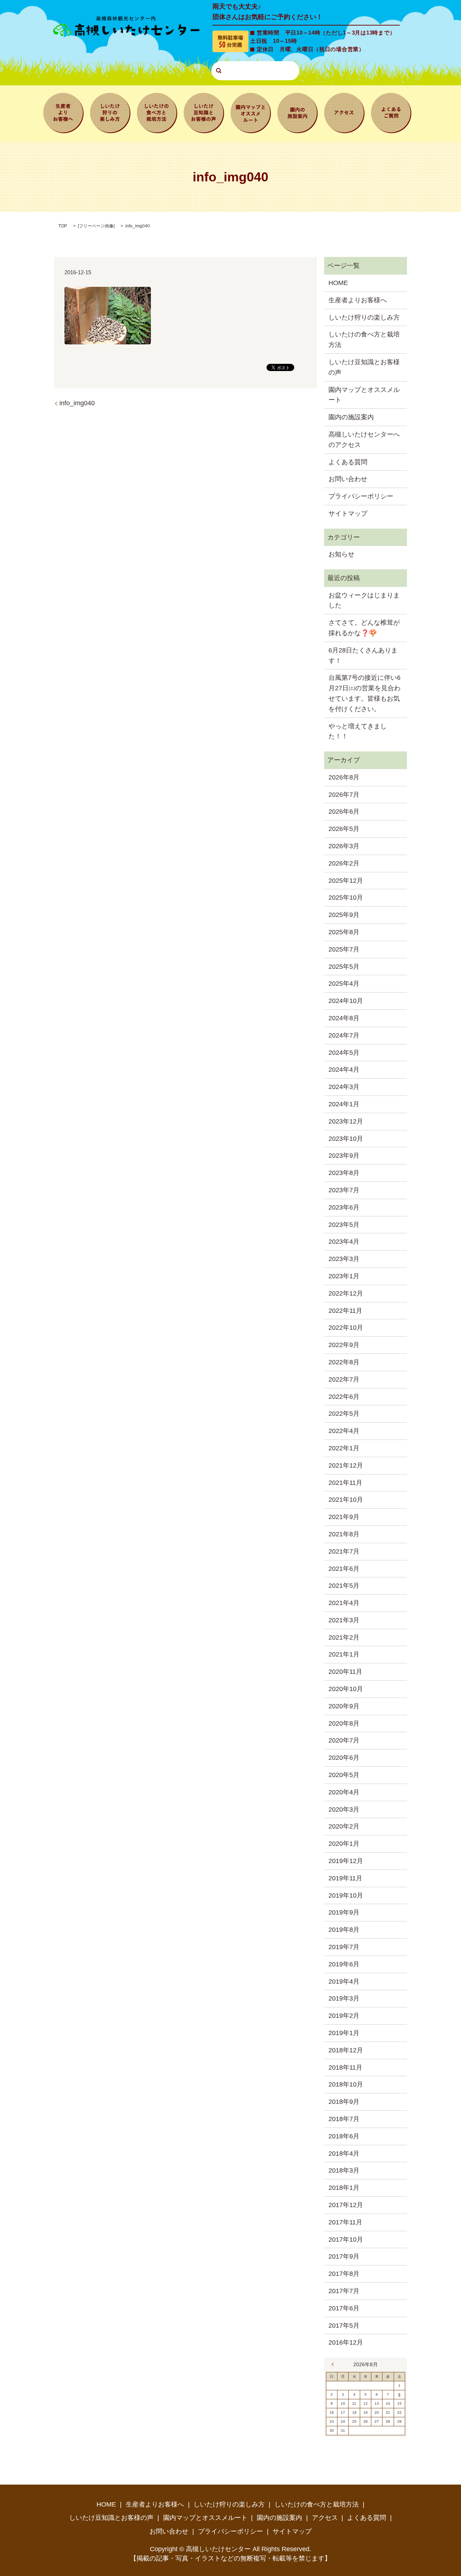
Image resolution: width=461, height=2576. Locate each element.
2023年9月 (344, 1156)
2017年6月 (344, 2308)
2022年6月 (344, 1397)
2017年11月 (345, 2222)
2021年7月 (344, 1551)
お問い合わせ (348, 479)
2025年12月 (346, 881)
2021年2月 (344, 1637)
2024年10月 (346, 1001)
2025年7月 (344, 949)
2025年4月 (344, 984)
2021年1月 (344, 1654)
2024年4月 (344, 1070)
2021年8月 (344, 1534)
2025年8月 (344, 932)
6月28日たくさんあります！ (363, 656)
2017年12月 (346, 2205)
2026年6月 (344, 812)
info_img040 (77, 403)
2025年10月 (346, 898)
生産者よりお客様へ (63, 112)
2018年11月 (345, 2067)
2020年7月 (344, 1740)
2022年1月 (344, 1448)
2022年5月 (344, 1414)
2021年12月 (346, 1465)
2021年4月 (344, 1603)
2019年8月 (344, 1930)
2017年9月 (344, 2256)
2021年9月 (344, 1517)
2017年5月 (344, 2326)
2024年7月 (344, 1035)
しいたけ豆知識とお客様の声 (204, 112)
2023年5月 (344, 1225)
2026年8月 (344, 777)
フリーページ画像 (96, 226)
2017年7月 (344, 2291)
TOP (63, 226)
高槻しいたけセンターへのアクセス (364, 440)
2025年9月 (344, 915)
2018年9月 (344, 2102)
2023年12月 (346, 1121)
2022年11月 (345, 1311)
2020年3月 (344, 1809)
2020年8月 (344, 1723)
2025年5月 (344, 967)
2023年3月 (344, 1259)
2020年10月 (346, 1689)
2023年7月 (344, 1190)
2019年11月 (345, 1878)
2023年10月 (346, 1139)
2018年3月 (344, 2170)
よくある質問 (391, 112)
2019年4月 (344, 1981)
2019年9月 (344, 1912)
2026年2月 (344, 863)
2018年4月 (344, 2154)
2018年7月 (344, 2119)
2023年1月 (344, 1276)
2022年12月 (346, 1293)
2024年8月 (344, 1018)
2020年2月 (344, 1826)
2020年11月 (345, 1672)
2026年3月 (344, 846)
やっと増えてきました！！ (358, 731)
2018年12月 (346, 2050)
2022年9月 (344, 1345)
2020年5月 (344, 1775)
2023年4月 (344, 1242)
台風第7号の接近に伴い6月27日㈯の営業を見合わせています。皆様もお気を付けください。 (364, 693)
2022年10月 (346, 1328)
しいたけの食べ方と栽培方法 (157, 112)
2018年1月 (344, 2188)
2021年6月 (344, 1569)
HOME (338, 283)
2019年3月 (344, 1998)
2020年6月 (344, 1758)
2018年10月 (346, 2084)
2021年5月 (344, 1586)
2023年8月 (344, 1173)
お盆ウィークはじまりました (364, 600)
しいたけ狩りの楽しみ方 (110, 112)
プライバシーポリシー (361, 496)
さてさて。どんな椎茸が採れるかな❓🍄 (364, 628)
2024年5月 (344, 1053)
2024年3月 (344, 1087)
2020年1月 (344, 1844)
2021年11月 (345, 1483)
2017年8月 (344, 2274)
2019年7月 (344, 1947)
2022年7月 (344, 1379)
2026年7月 (344, 795)
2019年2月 (344, 2016)
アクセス (344, 112)
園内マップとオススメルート (251, 112)
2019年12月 (346, 1861)
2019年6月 (344, 1964)
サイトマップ (348, 514)
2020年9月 (344, 1706)
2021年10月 (346, 1500)
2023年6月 (344, 1207)
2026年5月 (344, 829)
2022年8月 (344, 1362)
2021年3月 (344, 1620)
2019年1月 (344, 2033)
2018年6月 (344, 2136)
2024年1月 (344, 1104)
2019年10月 (346, 1895)
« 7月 (335, 2364)
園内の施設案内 (297, 112)
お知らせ (341, 554)
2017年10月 (346, 2240)
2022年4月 (344, 1431)
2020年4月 (344, 1792)
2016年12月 (346, 2342)
